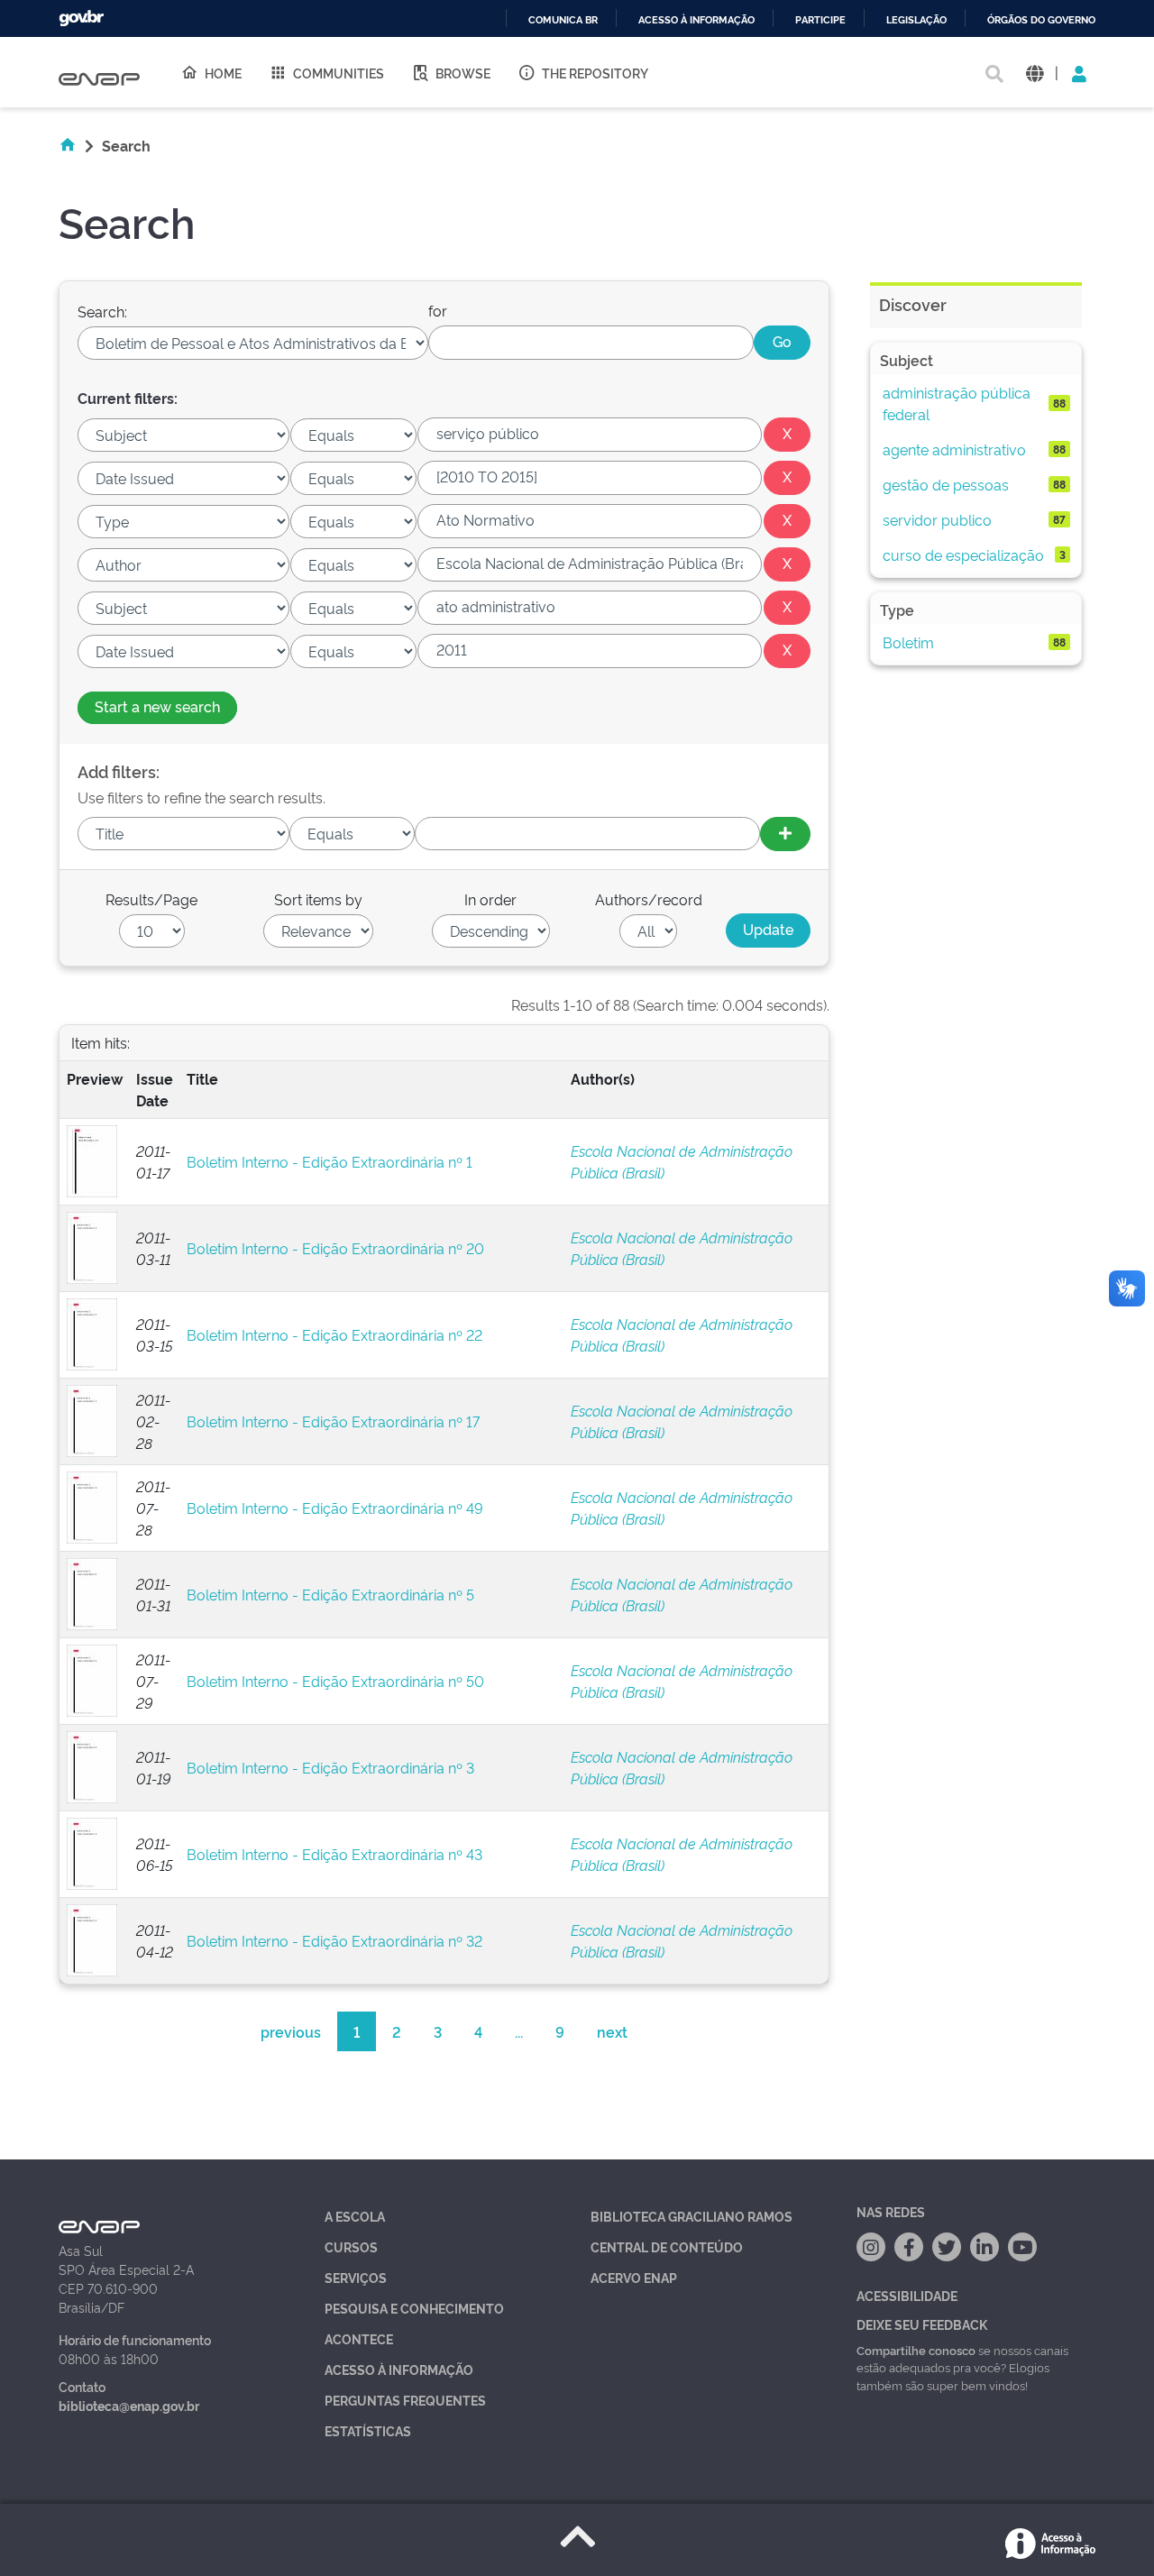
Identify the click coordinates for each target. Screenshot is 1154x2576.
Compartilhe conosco (916, 2350)
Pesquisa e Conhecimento (414, 2308)
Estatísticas (368, 2430)
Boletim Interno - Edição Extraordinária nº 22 (334, 1334)
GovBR (81, 18)
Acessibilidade (907, 2295)
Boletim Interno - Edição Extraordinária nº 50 (335, 1681)
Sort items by (318, 899)
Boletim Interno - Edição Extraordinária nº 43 (334, 1854)
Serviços (356, 2277)
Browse (463, 73)
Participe (820, 20)
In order (490, 899)
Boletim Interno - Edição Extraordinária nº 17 (333, 1421)
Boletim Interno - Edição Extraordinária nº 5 (330, 1594)
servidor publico (937, 519)
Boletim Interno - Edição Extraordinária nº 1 (330, 1161)
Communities (339, 73)
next (612, 2031)
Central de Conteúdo (667, 2246)
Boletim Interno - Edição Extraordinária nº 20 (335, 1248)
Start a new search (157, 706)
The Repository (595, 73)
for (438, 310)
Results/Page (151, 899)
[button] (1035, 73)
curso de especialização (963, 555)
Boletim (908, 642)
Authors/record (649, 899)
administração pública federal (957, 403)
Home (223, 73)
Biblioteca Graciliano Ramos (691, 2216)
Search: (102, 311)
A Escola (355, 2216)
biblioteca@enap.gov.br (129, 2405)
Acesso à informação (696, 20)
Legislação (916, 20)
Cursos (351, 2246)
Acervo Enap (634, 2277)
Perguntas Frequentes (405, 2400)
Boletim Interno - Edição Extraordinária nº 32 (334, 1940)
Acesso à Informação (399, 2369)
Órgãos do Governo (1041, 20)
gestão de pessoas (946, 484)
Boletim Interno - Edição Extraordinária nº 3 (330, 1767)
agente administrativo (954, 449)
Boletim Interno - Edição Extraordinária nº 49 (335, 1508)
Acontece (359, 2338)
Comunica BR (563, 20)
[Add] (785, 834)
